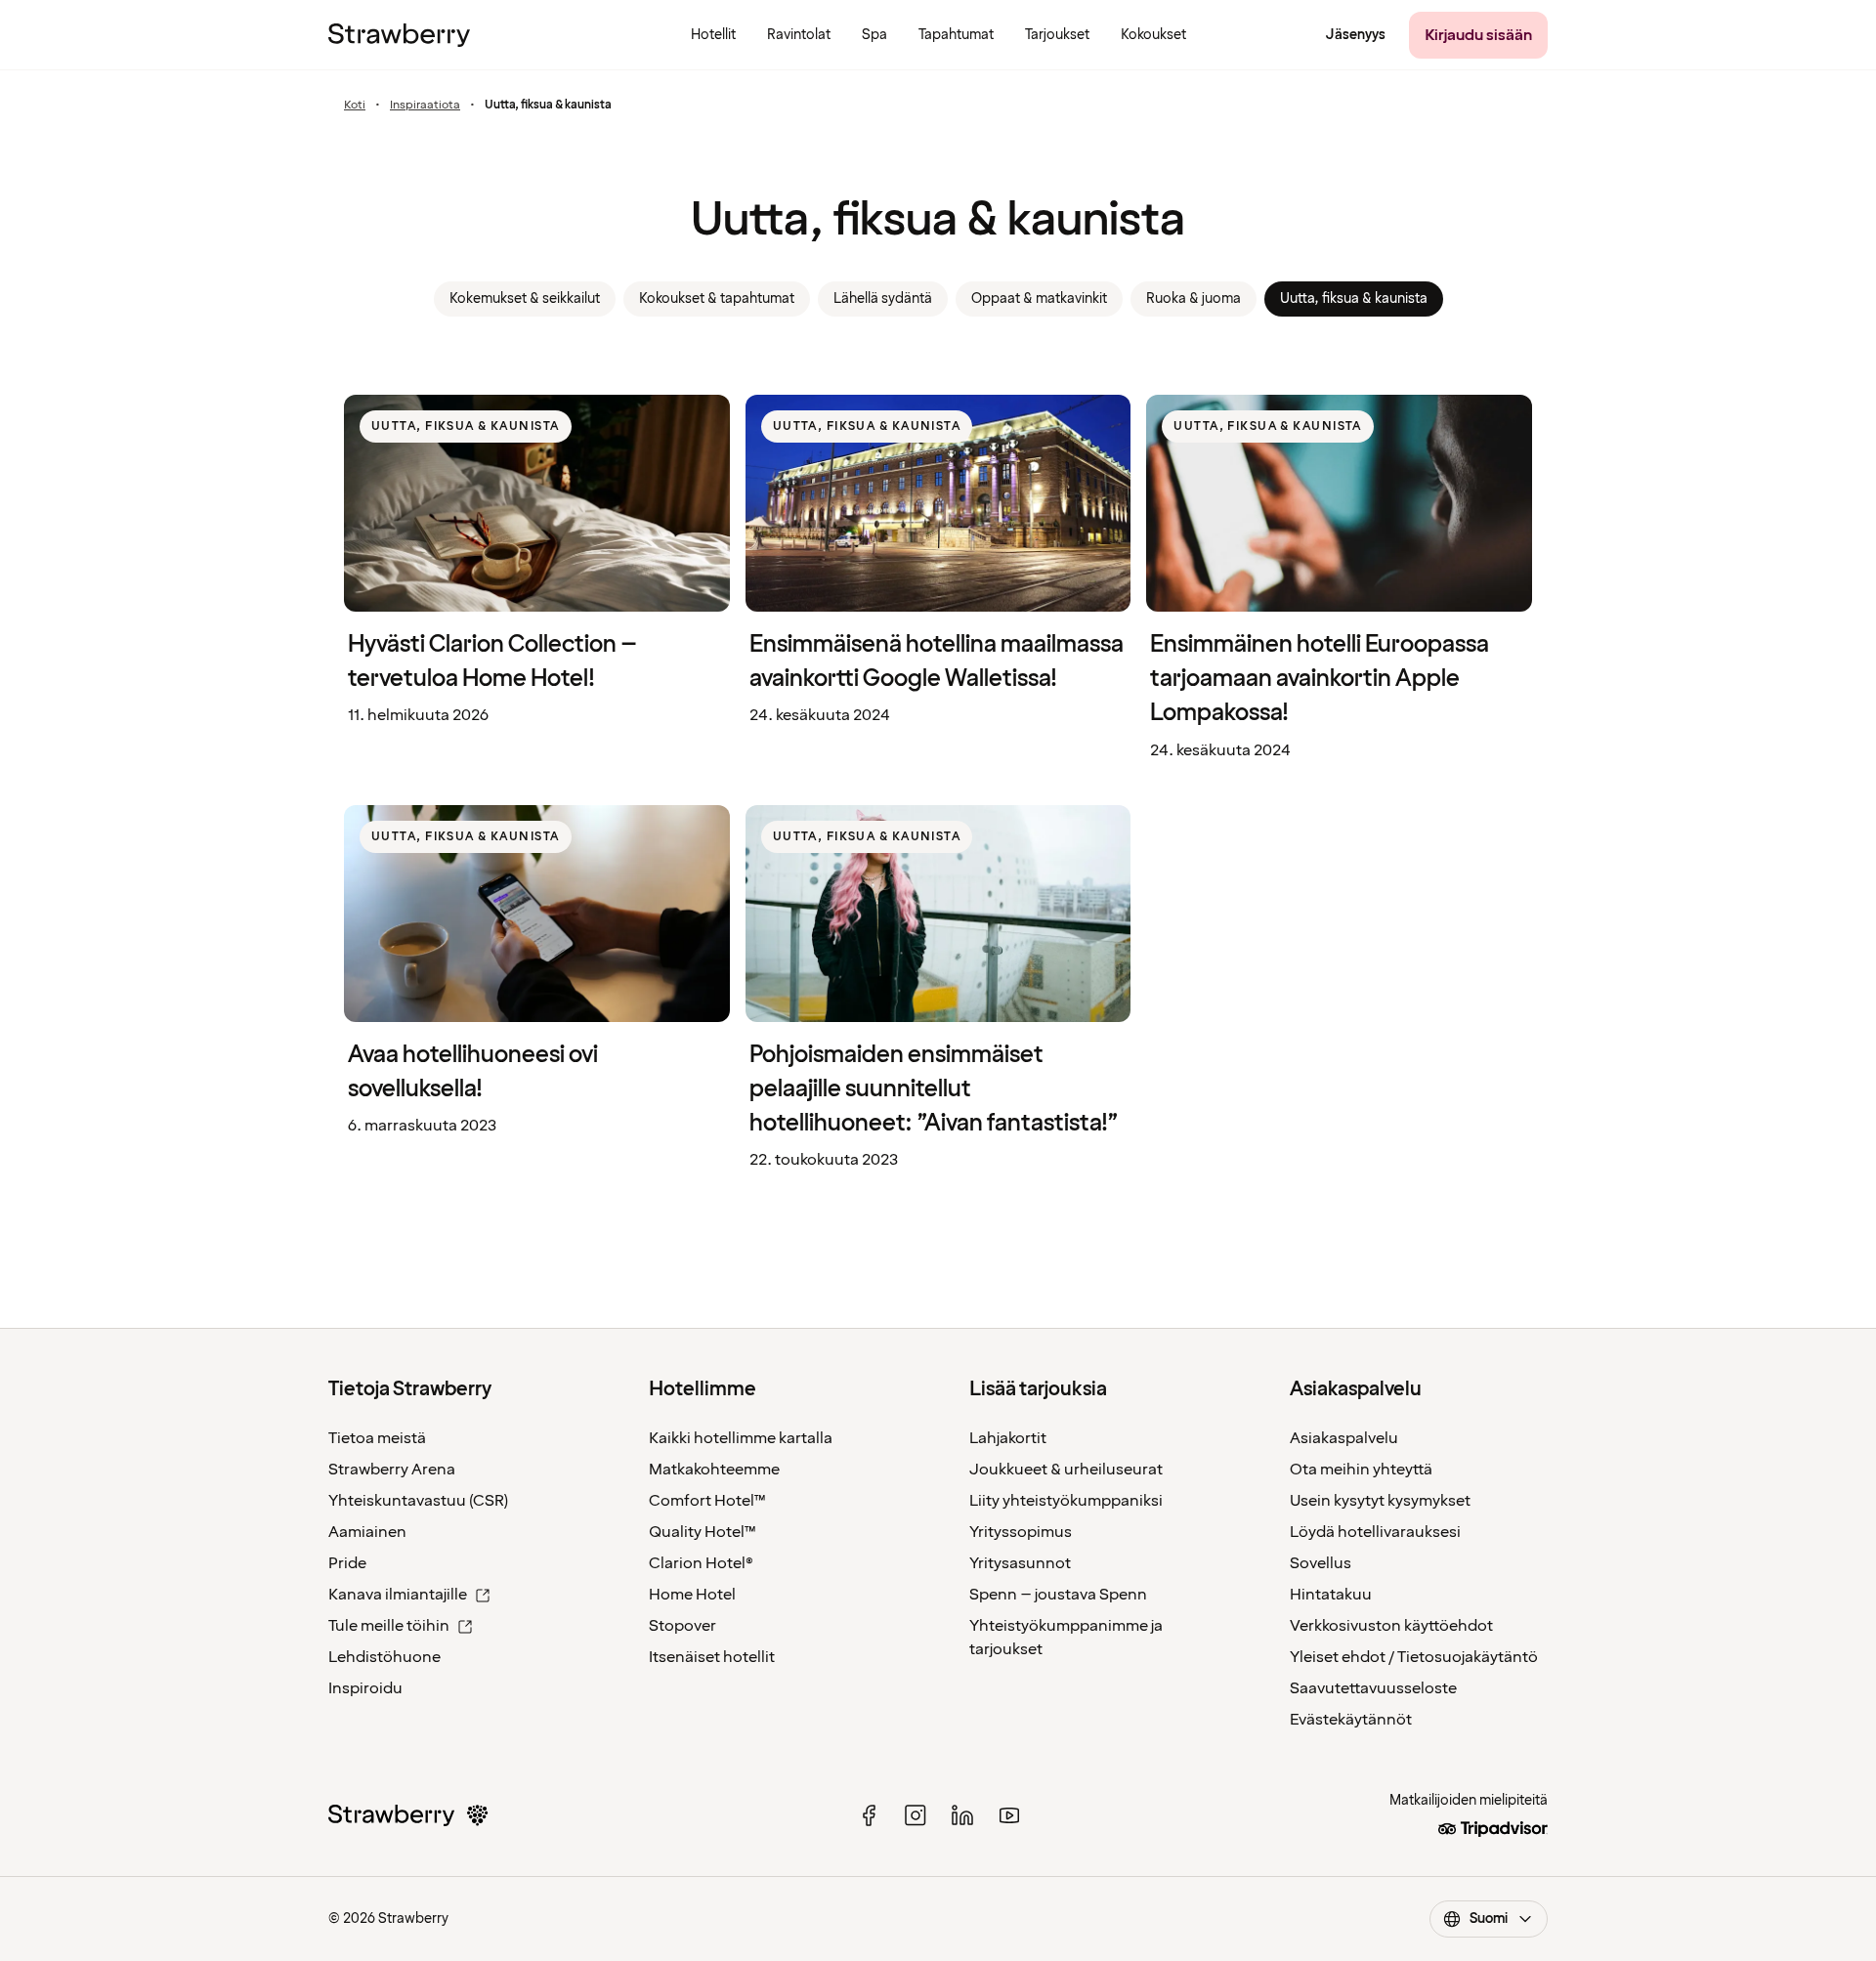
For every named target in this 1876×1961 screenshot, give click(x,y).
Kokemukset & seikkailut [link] (525, 298)
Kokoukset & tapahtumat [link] (717, 298)
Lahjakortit (1008, 1438)
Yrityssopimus (1021, 1532)
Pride (347, 1563)
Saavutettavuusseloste (1373, 1688)
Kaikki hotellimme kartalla (741, 1438)
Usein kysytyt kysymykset (1380, 1501)
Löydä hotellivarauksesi (1375, 1532)
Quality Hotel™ (703, 1532)
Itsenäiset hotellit (712, 1657)
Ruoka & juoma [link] (1194, 298)
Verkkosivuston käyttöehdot (1391, 1626)
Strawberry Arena (392, 1470)
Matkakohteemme (714, 1470)
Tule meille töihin (389, 1626)
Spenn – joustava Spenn (1058, 1595)
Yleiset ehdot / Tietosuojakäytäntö (1414, 1657)
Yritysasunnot (1020, 1563)
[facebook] (869, 1815)
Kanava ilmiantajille (398, 1595)
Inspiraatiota (425, 106)
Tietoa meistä (377, 1438)
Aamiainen (367, 1532)
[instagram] (916, 1815)
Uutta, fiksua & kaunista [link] (1354, 298)
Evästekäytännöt (1351, 1720)
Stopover (682, 1626)
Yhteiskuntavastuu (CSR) (418, 1501)
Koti (355, 106)
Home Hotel (692, 1595)
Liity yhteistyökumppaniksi (1066, 1501)
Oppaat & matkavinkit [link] (1039, 298)
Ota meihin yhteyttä (1361, 1470)
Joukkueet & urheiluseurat (1066, 1470)
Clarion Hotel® (701, 1563)
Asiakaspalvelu (1344, 1438)
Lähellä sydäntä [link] (883, 298)
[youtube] (1009, 1815)
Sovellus (1321, 1563)
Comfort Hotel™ (707, 1501)
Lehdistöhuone (384, 1657)
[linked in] (962, 1815)
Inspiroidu (365, 1688)
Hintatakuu (1331, 1595)
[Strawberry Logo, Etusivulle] (399, 35)
